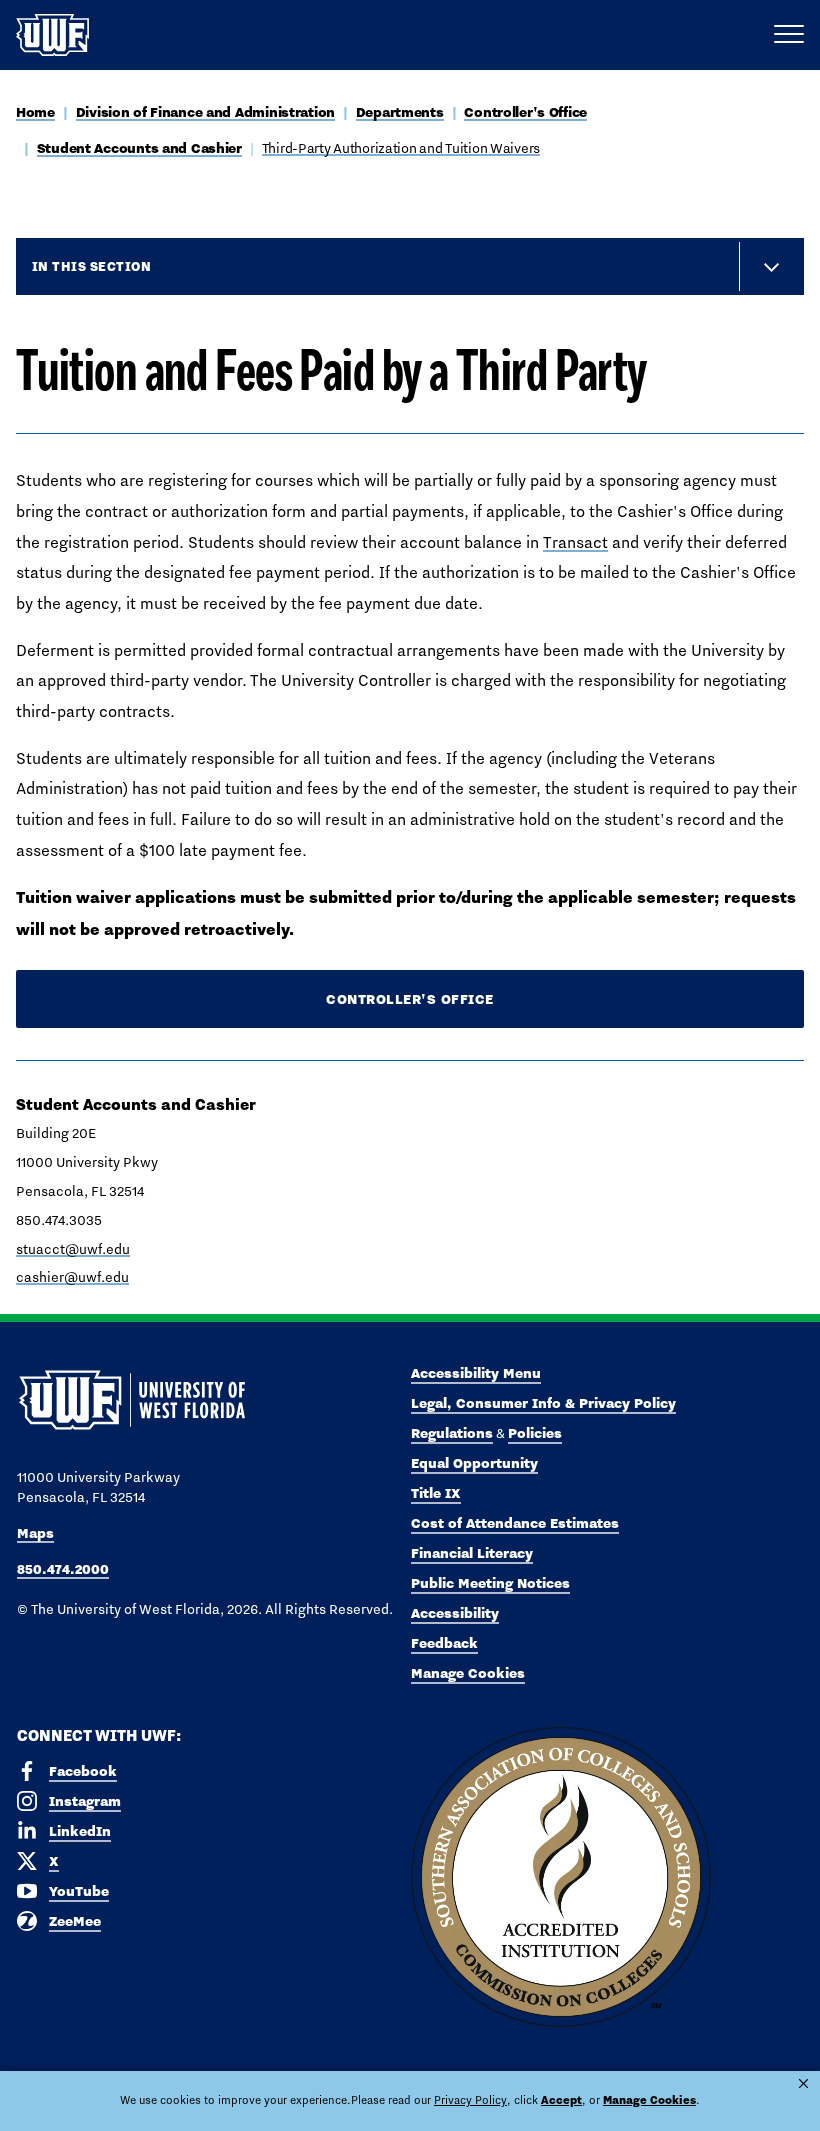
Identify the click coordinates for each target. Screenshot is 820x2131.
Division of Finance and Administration (205, 112)
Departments (400, 112)
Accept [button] (561, 2100)
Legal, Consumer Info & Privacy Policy (543, 1403)
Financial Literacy (472, 1553)
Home (35, 112)
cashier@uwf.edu (72, 1277)
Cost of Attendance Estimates (515, 1523)
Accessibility (455, 1613)
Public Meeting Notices (490, 1583)
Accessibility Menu (476, 1373)
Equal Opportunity (474, 1463)
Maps (35, 1533)
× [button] (803, 2083)
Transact (575, 542)
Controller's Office (525, 112)
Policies (535, 1433)
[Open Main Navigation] (789, 35)
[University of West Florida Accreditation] (561, 1878)
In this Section (91, 266)
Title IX (436, 1493)
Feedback (444, 1643)
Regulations (452, 1433)
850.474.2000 (63, 1569)
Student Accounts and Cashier (139, 148)
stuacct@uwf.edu (73, 1249)
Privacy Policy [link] (470, 2100)
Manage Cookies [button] (649, 2100)
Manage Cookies (468, 1673)
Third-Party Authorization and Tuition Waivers (401, 148)
